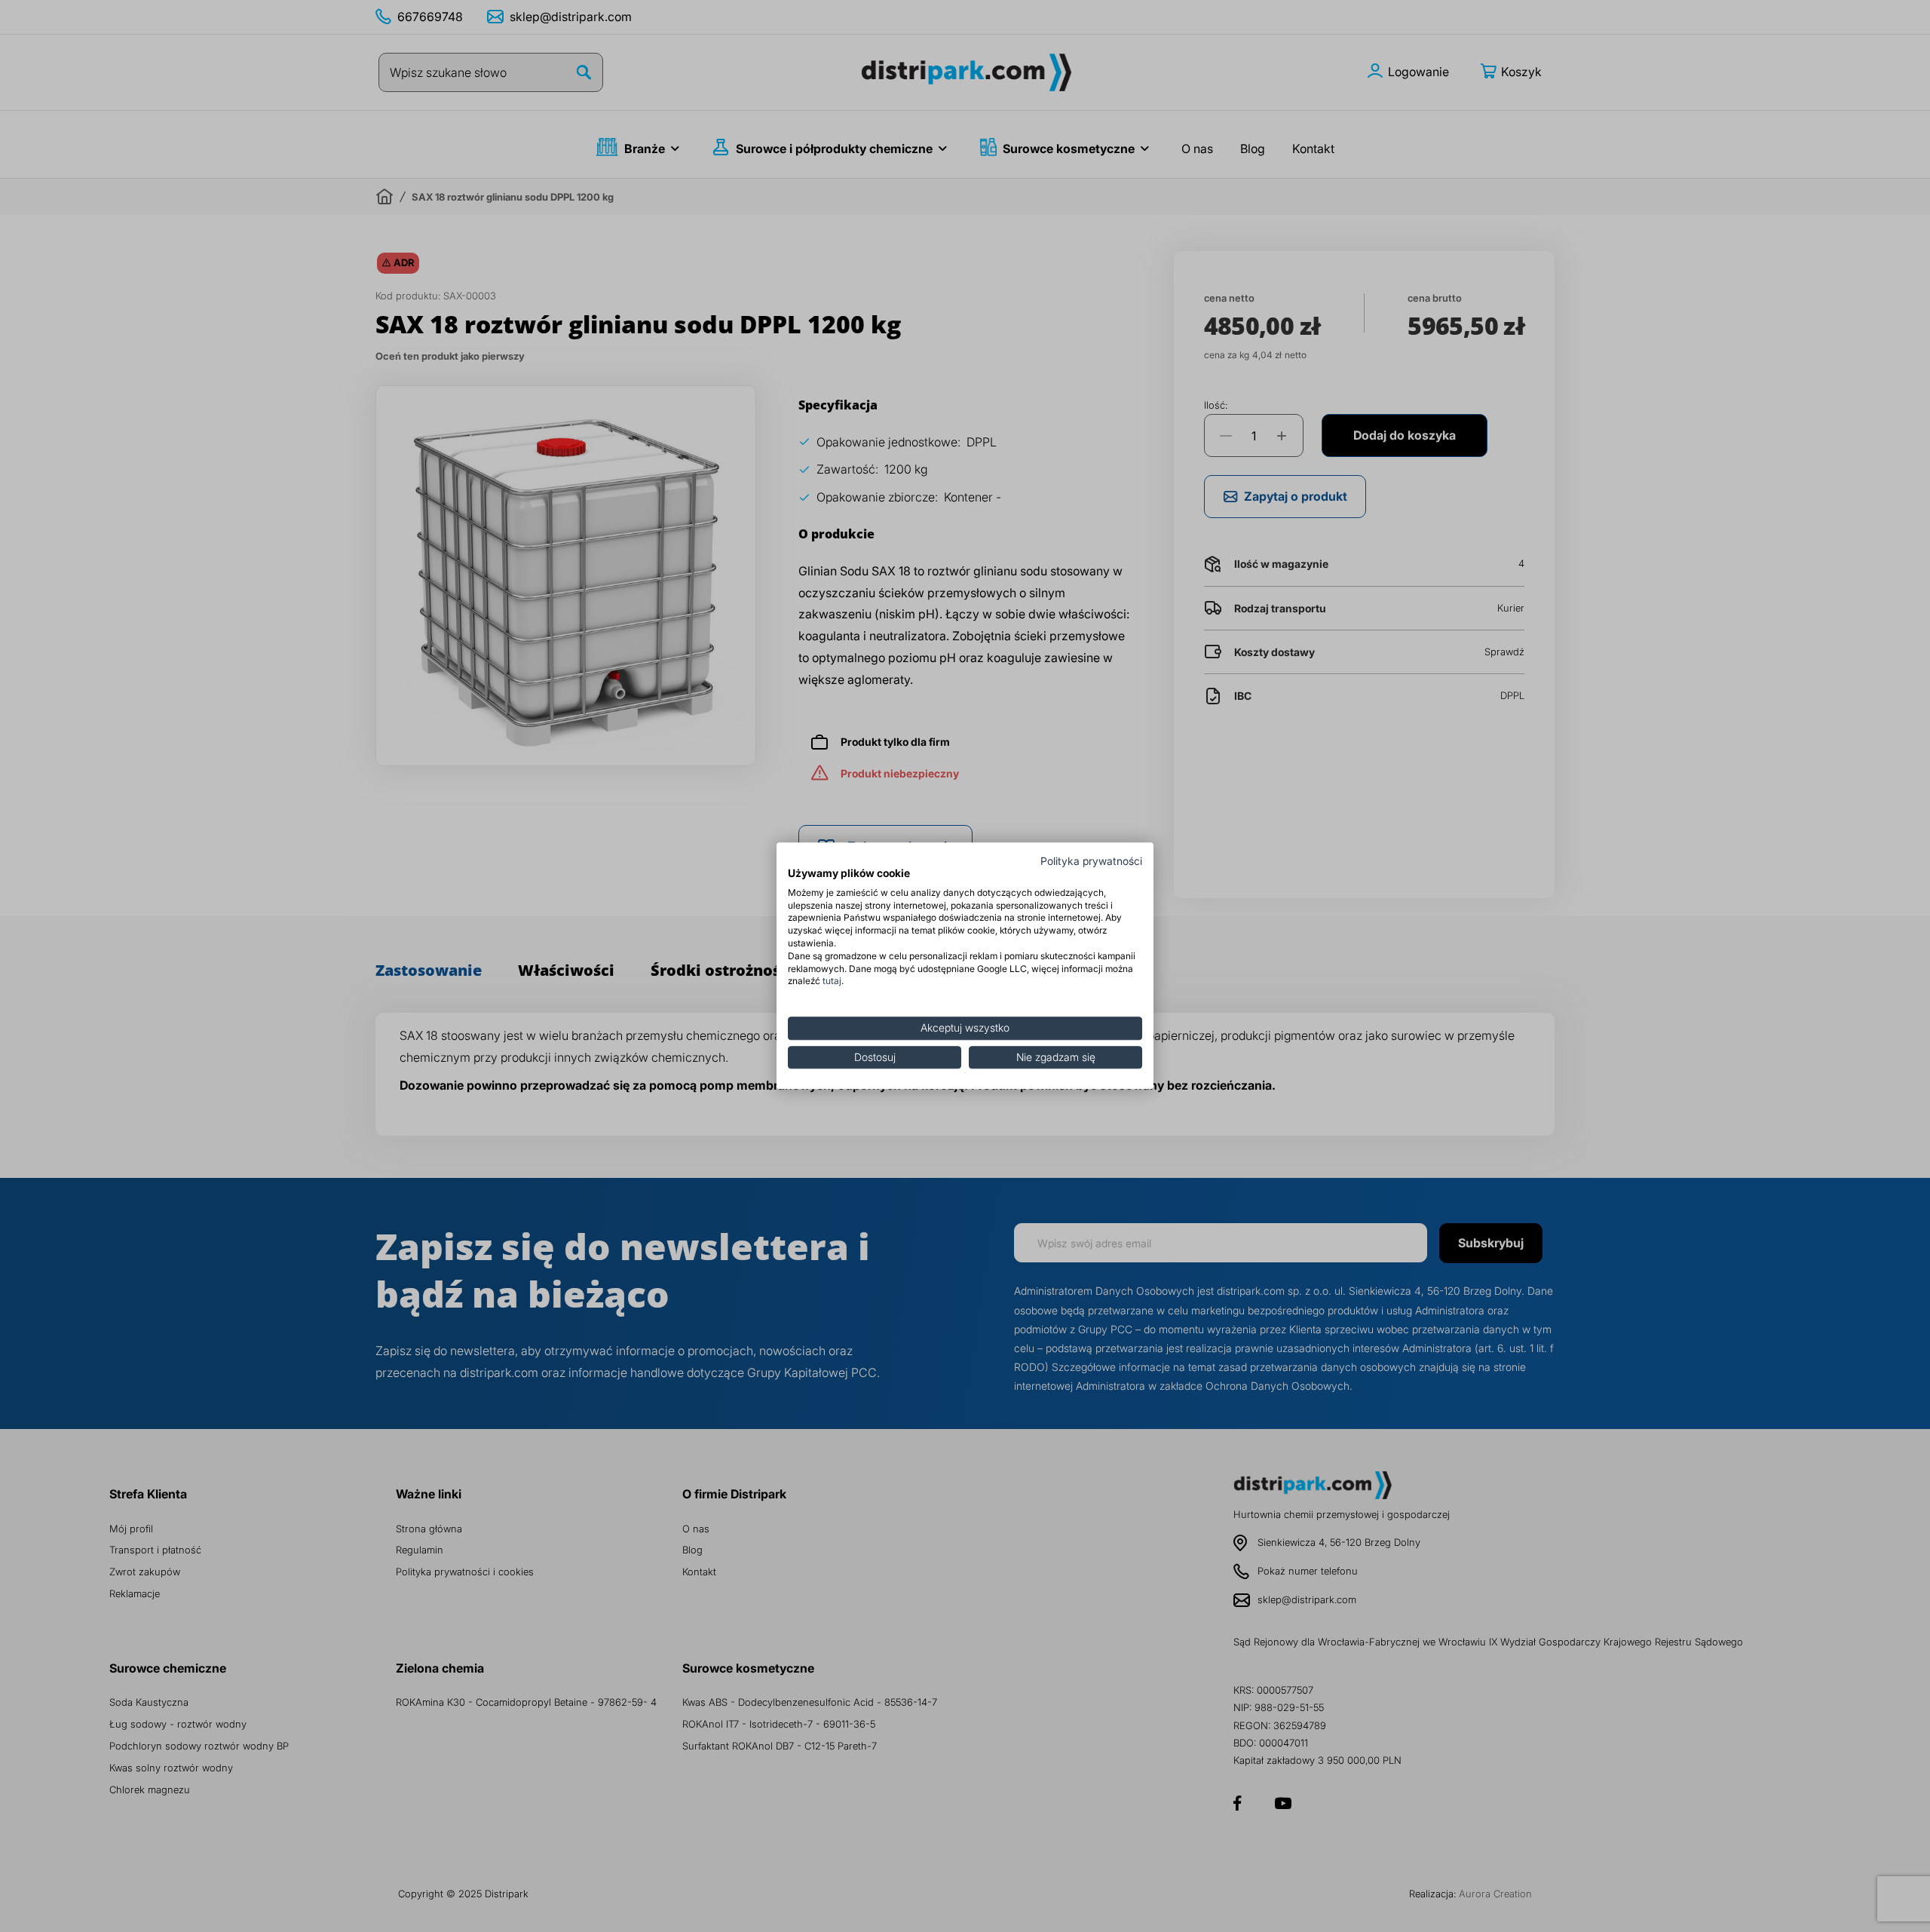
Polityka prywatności (1091, 861)
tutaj (832, 981)
